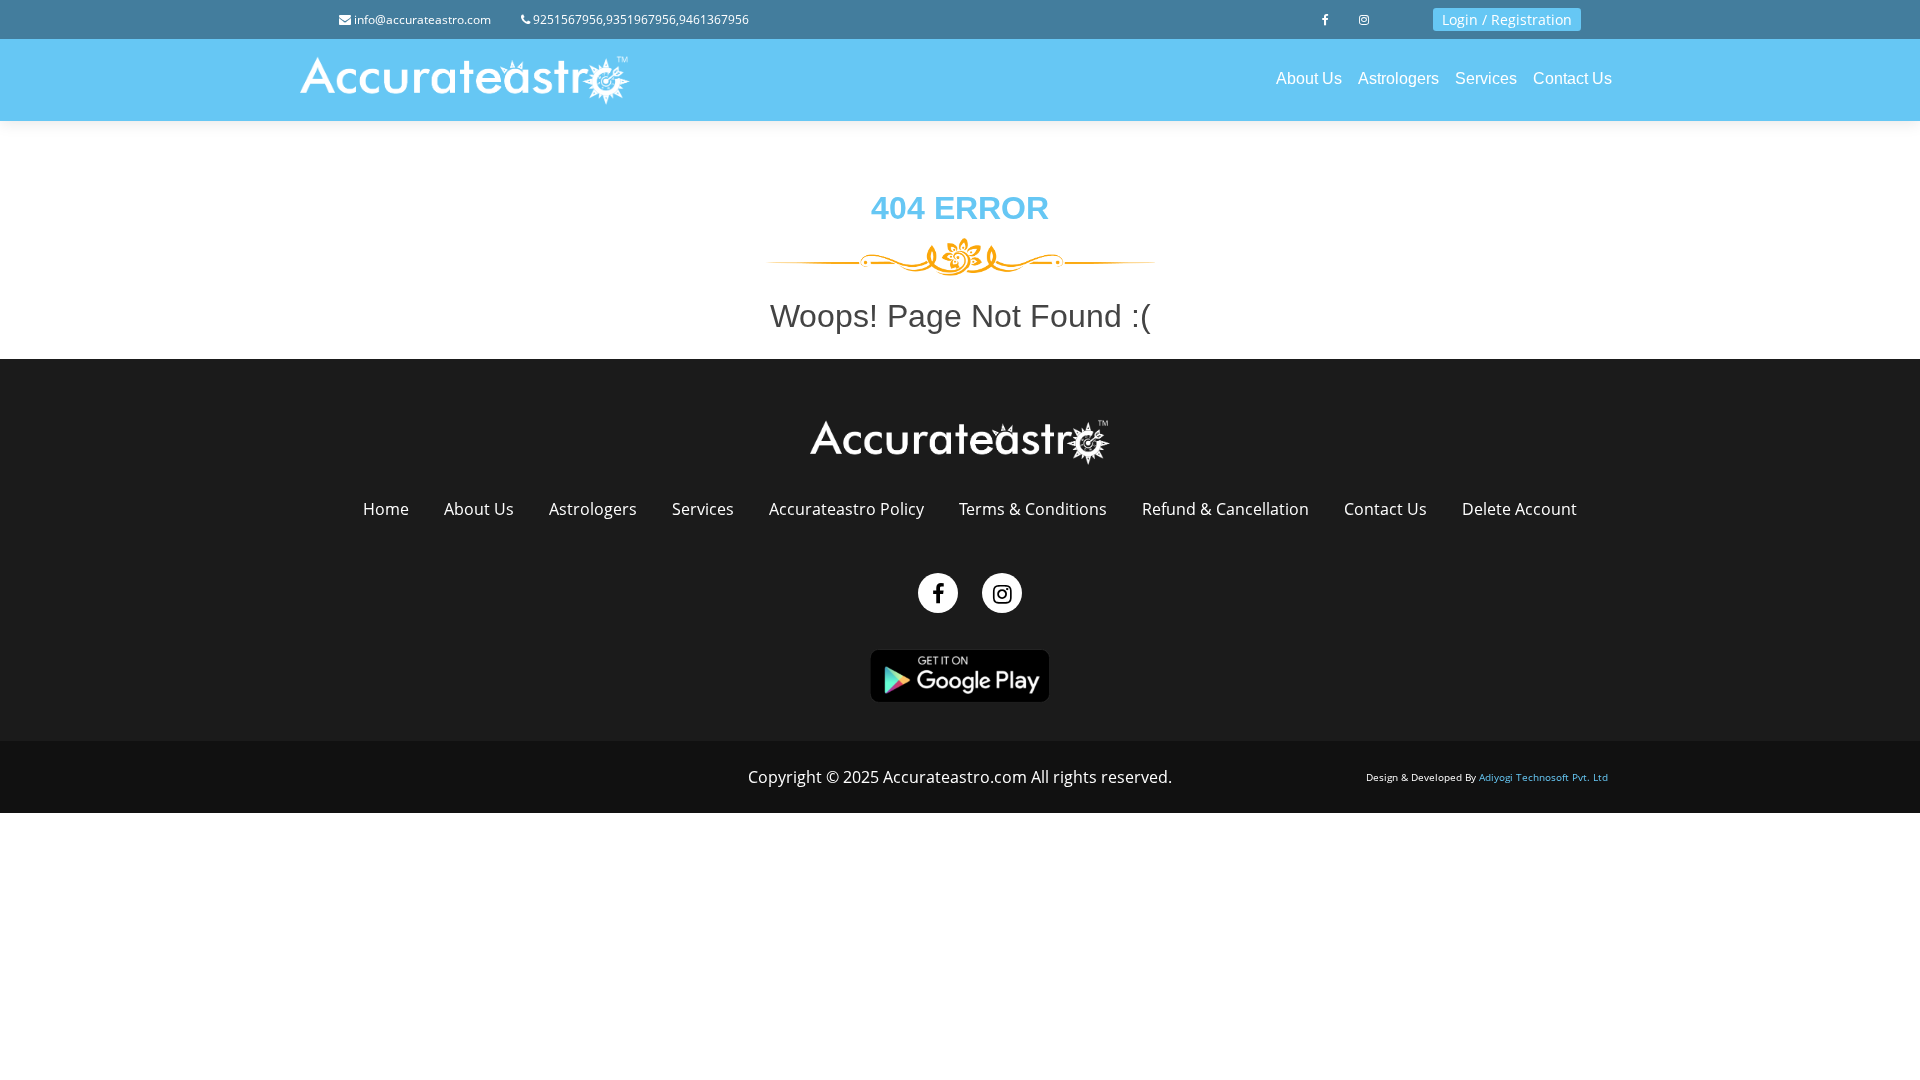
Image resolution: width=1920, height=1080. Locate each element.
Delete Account (1519, 509)
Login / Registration (1507, 19)
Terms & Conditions (1033, 509)
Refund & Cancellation (1225, 509)
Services (1486, 78)
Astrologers (1398, 78)
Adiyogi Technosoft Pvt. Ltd (1543, 777)
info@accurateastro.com (421, 19)
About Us (1309, 78)
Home (386, 509)
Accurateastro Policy (846, 509)
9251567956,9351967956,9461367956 (639, 19)
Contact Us (1572, 78)
